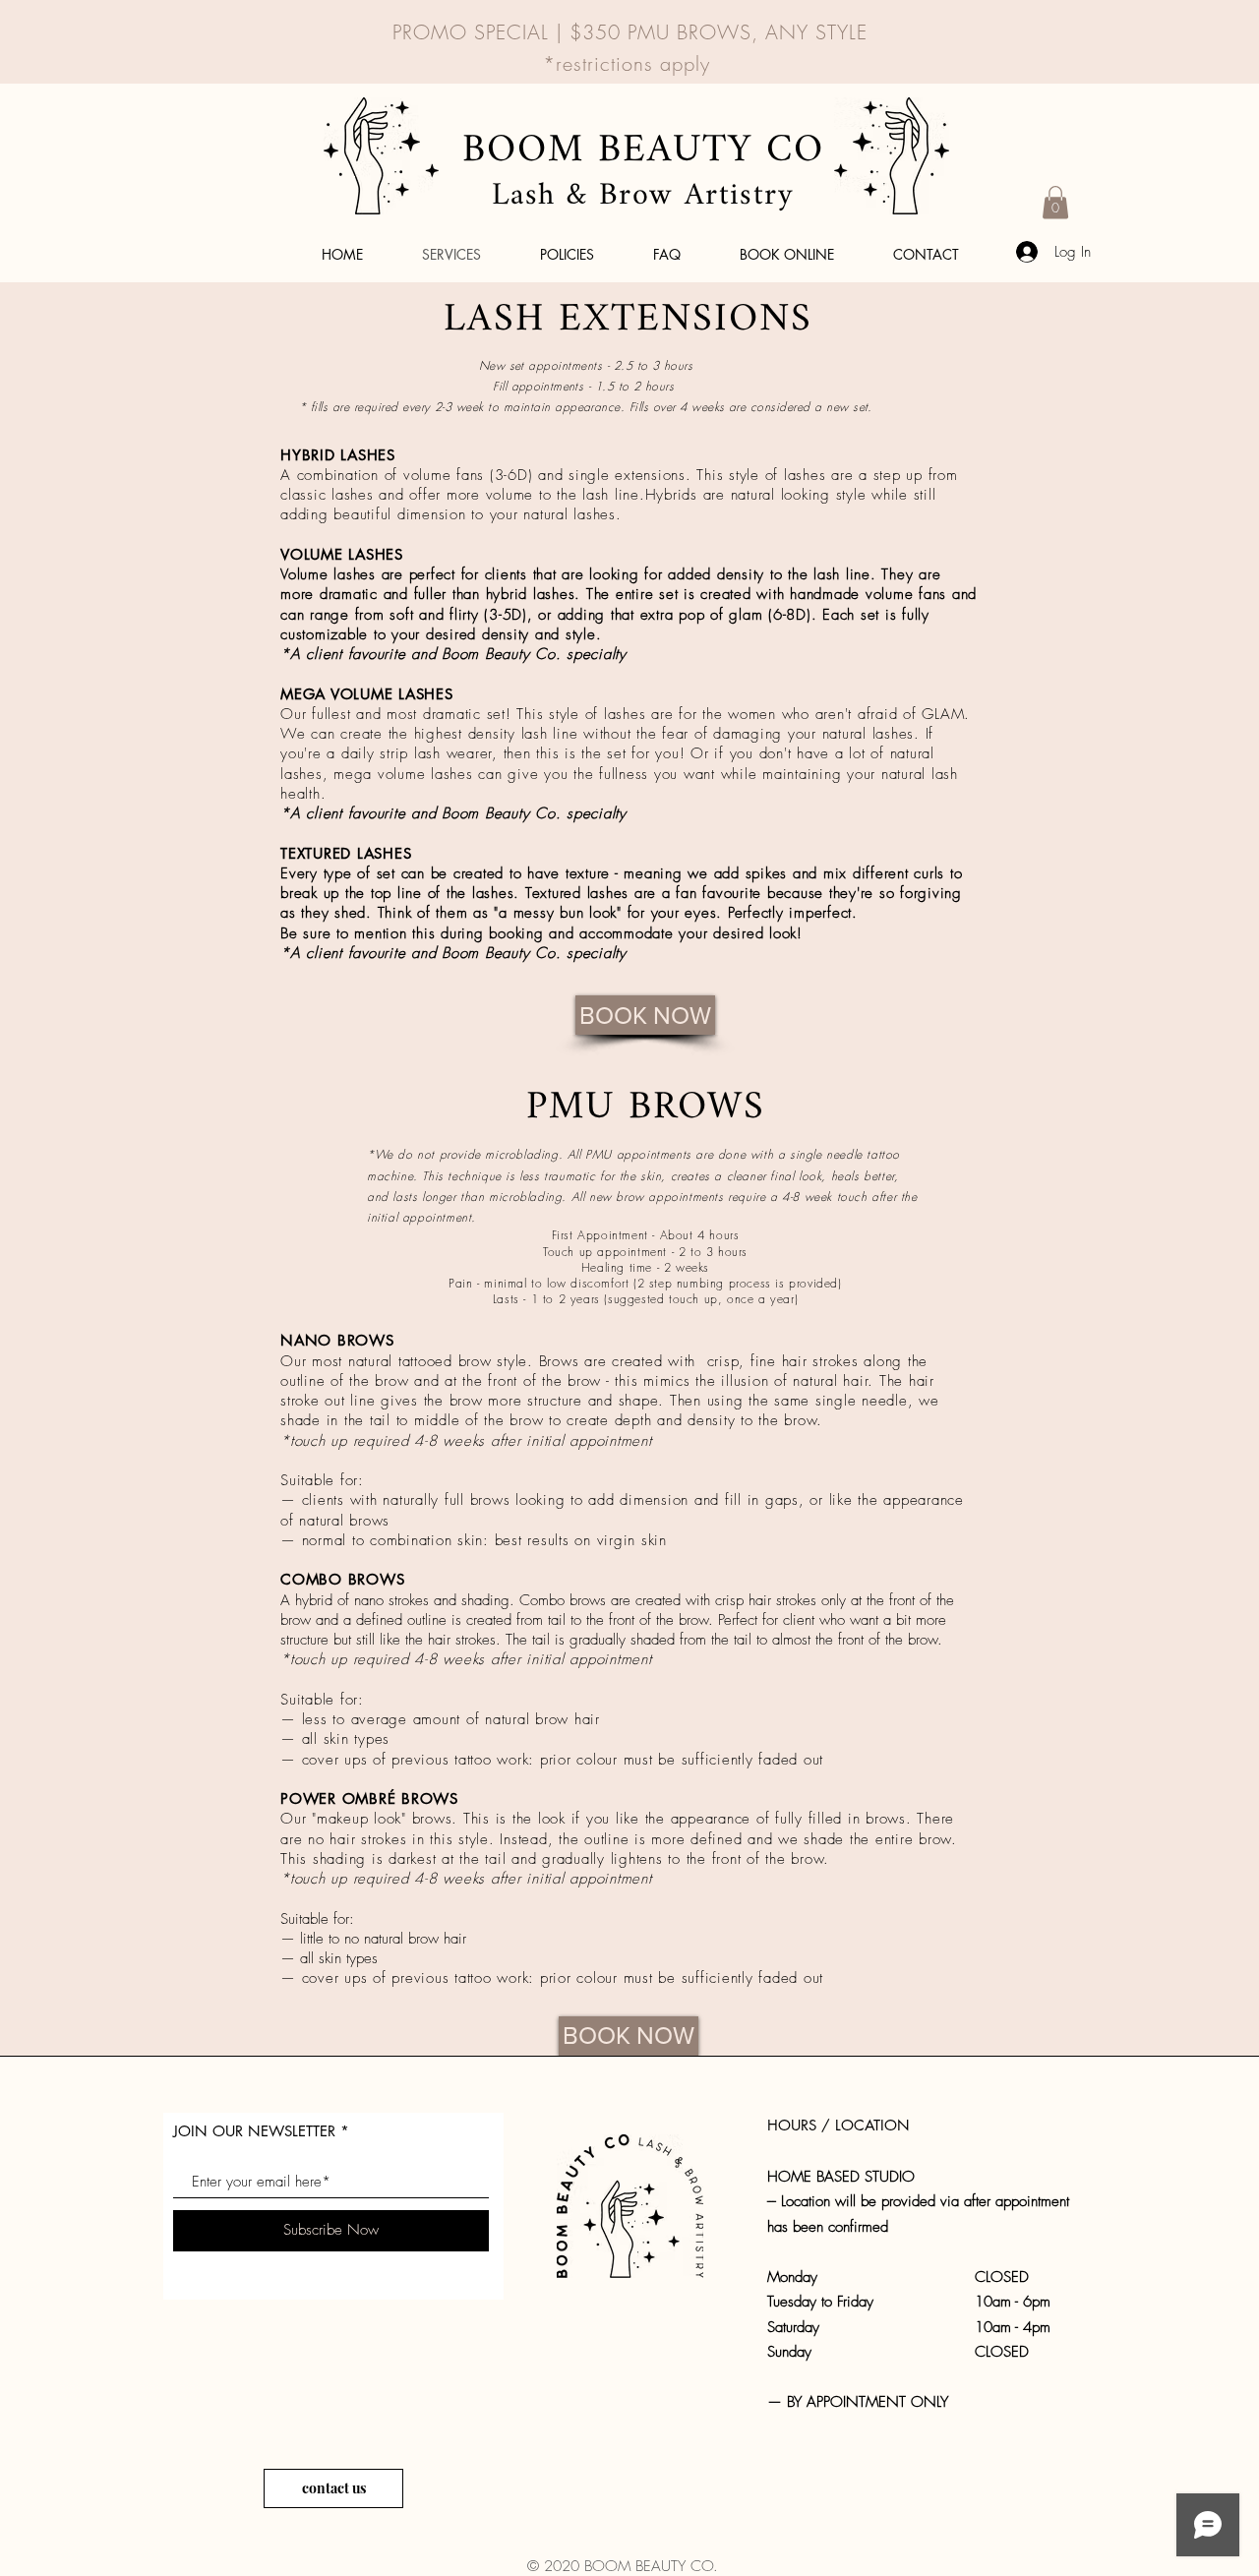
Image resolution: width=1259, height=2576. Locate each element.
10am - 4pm (1013, 2327)
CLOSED (1002, 2277)
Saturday (808, 2327)
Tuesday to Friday (820, 2302)
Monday (792, 2277)
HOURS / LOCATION (839, 2125)
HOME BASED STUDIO (843, 2177)
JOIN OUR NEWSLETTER (254, 2131)
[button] (1055, 202)
